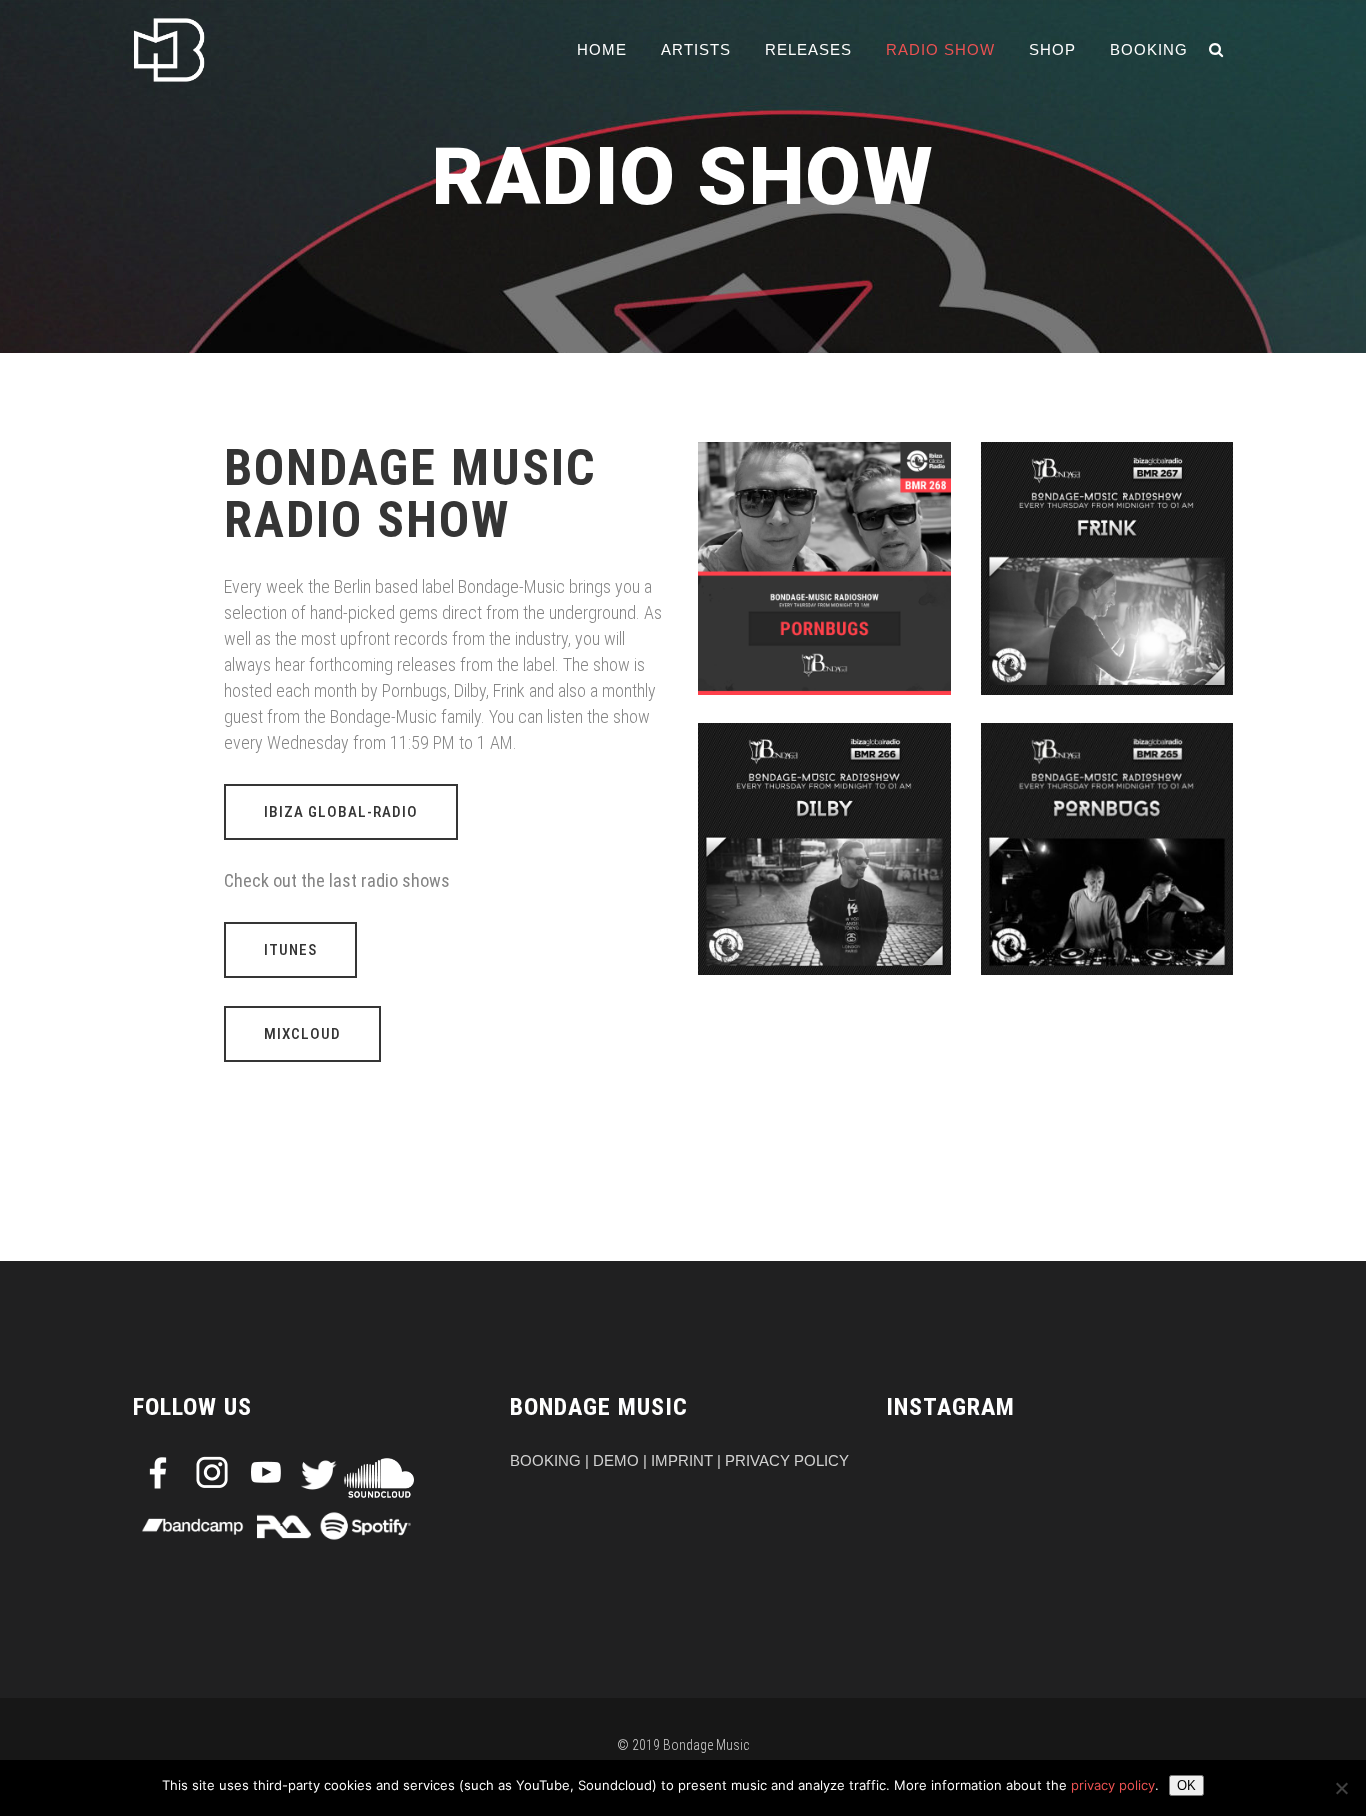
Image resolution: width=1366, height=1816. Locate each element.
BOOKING (545, 1460)
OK (1186, 1785)
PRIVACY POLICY (787, 1460)
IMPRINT (682, 1460)
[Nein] (1341, 1788)
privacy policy (1113, 1785)
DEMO (616, 1460)
